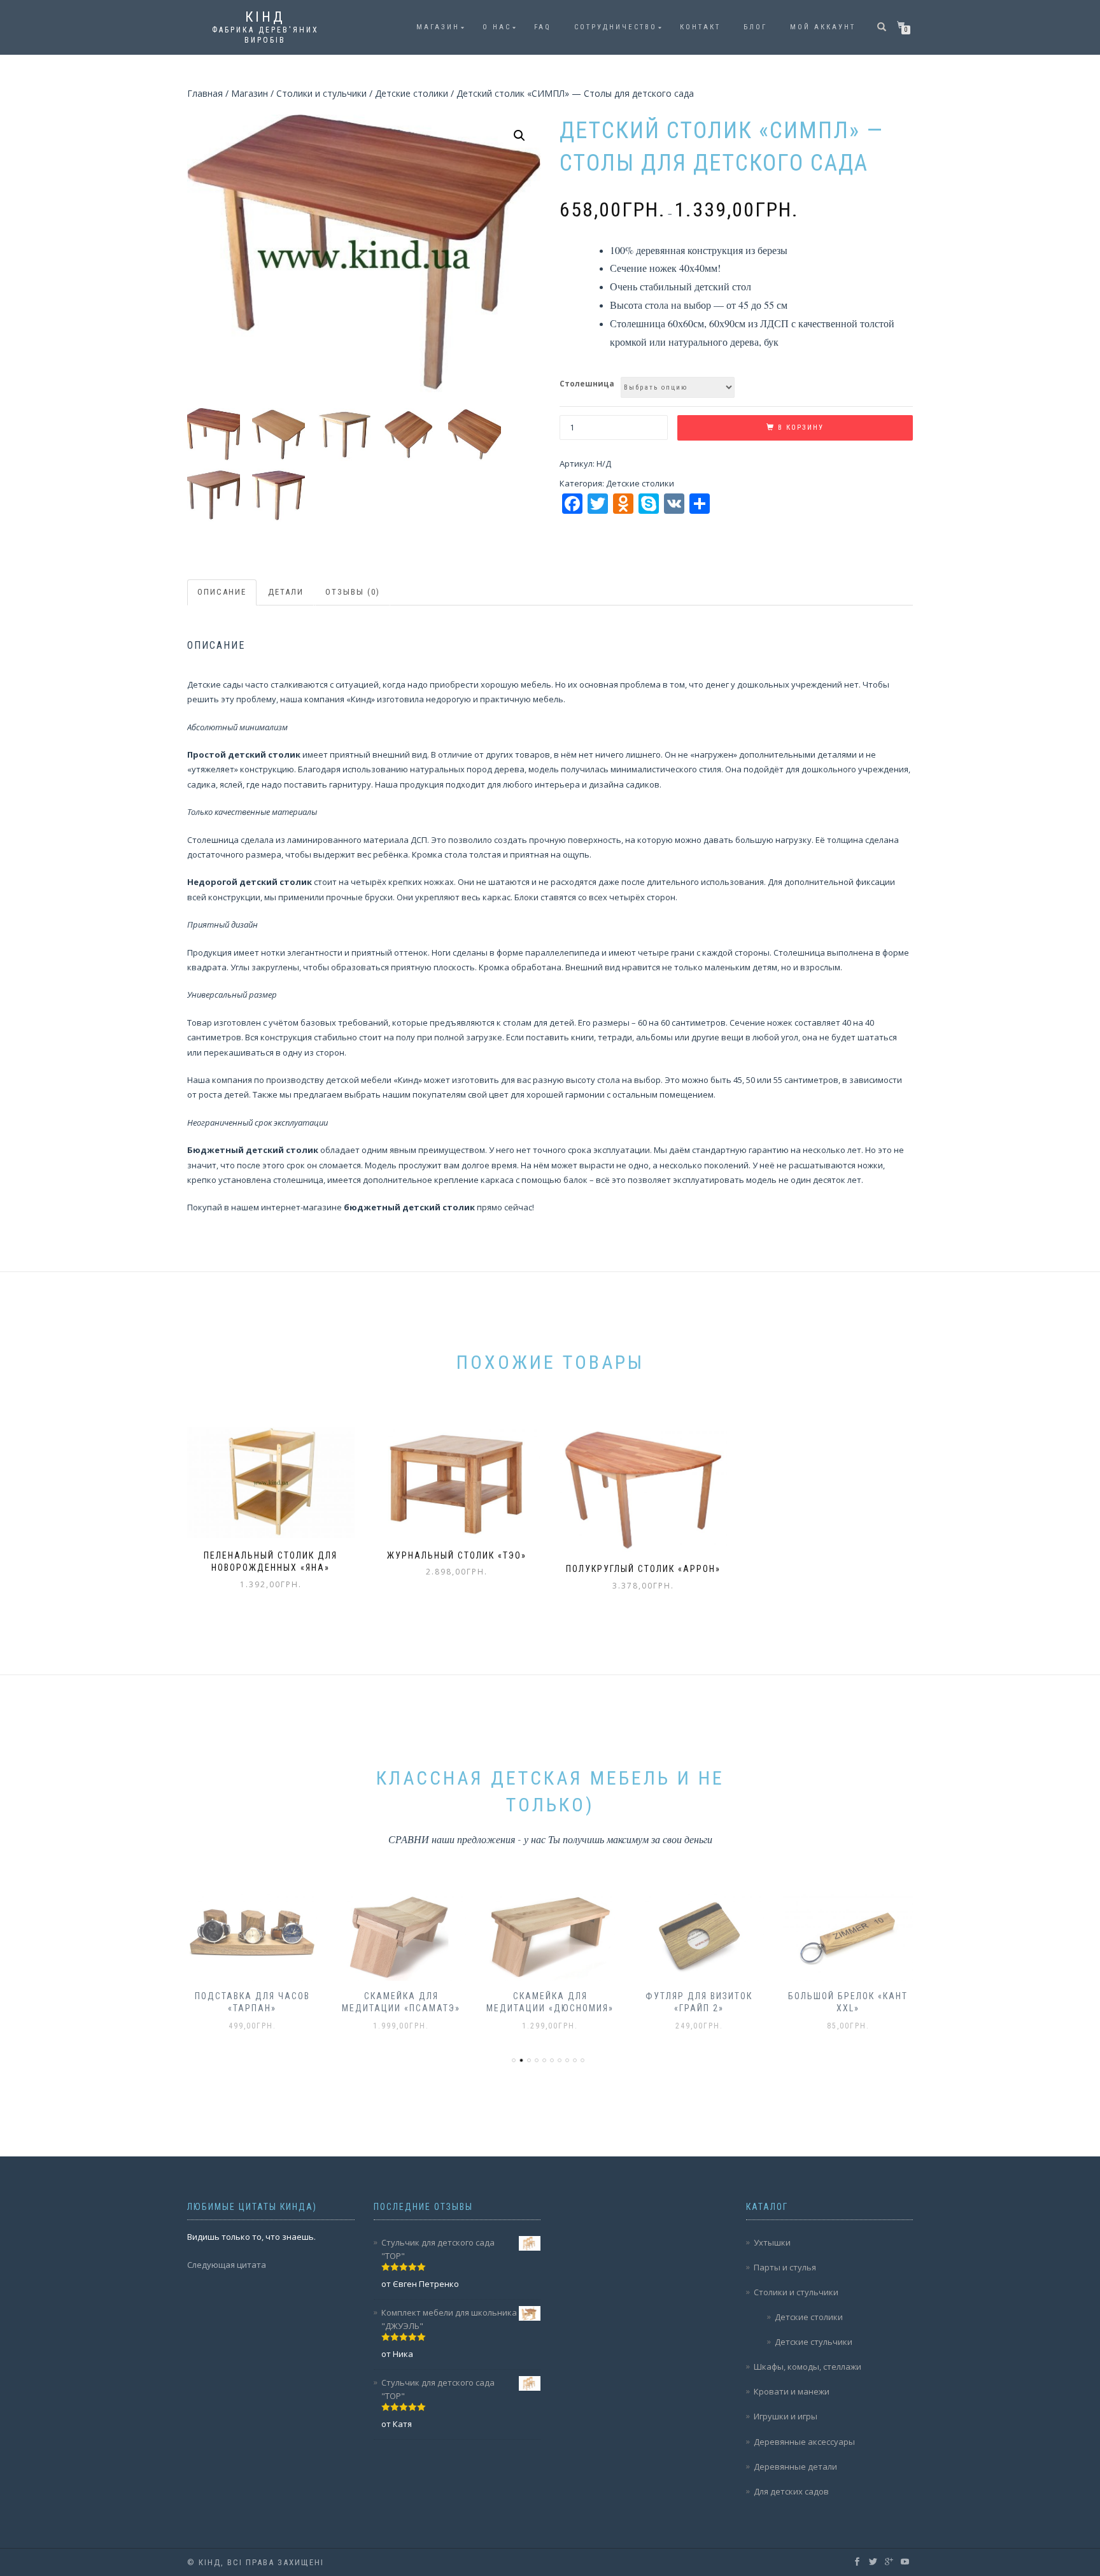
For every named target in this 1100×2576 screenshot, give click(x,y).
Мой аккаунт (823, 27)
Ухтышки (772, 2242)
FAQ (543, 27)
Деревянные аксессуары (804, 2442)
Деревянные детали (795, 2466)
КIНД (265, 17)
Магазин (438, 27)
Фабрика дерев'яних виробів (265, 35)
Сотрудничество (616, 27)
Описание (222, 592)
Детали (286, 592)
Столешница (587, 384)
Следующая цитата (227, 2265)
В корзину (801, 428)
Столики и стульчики (321, 93)
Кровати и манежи (792, 2391)
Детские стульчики (814, 2342)
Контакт (700, 27)
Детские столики (412, 93)
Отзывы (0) (353, 592)
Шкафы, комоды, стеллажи (807, 2367)
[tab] (222, 592)
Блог (755, 27)
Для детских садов (791, 2491)
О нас (497, 27)
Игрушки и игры (786, 2416)
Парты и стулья (785, 2267)
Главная (205, 93)
